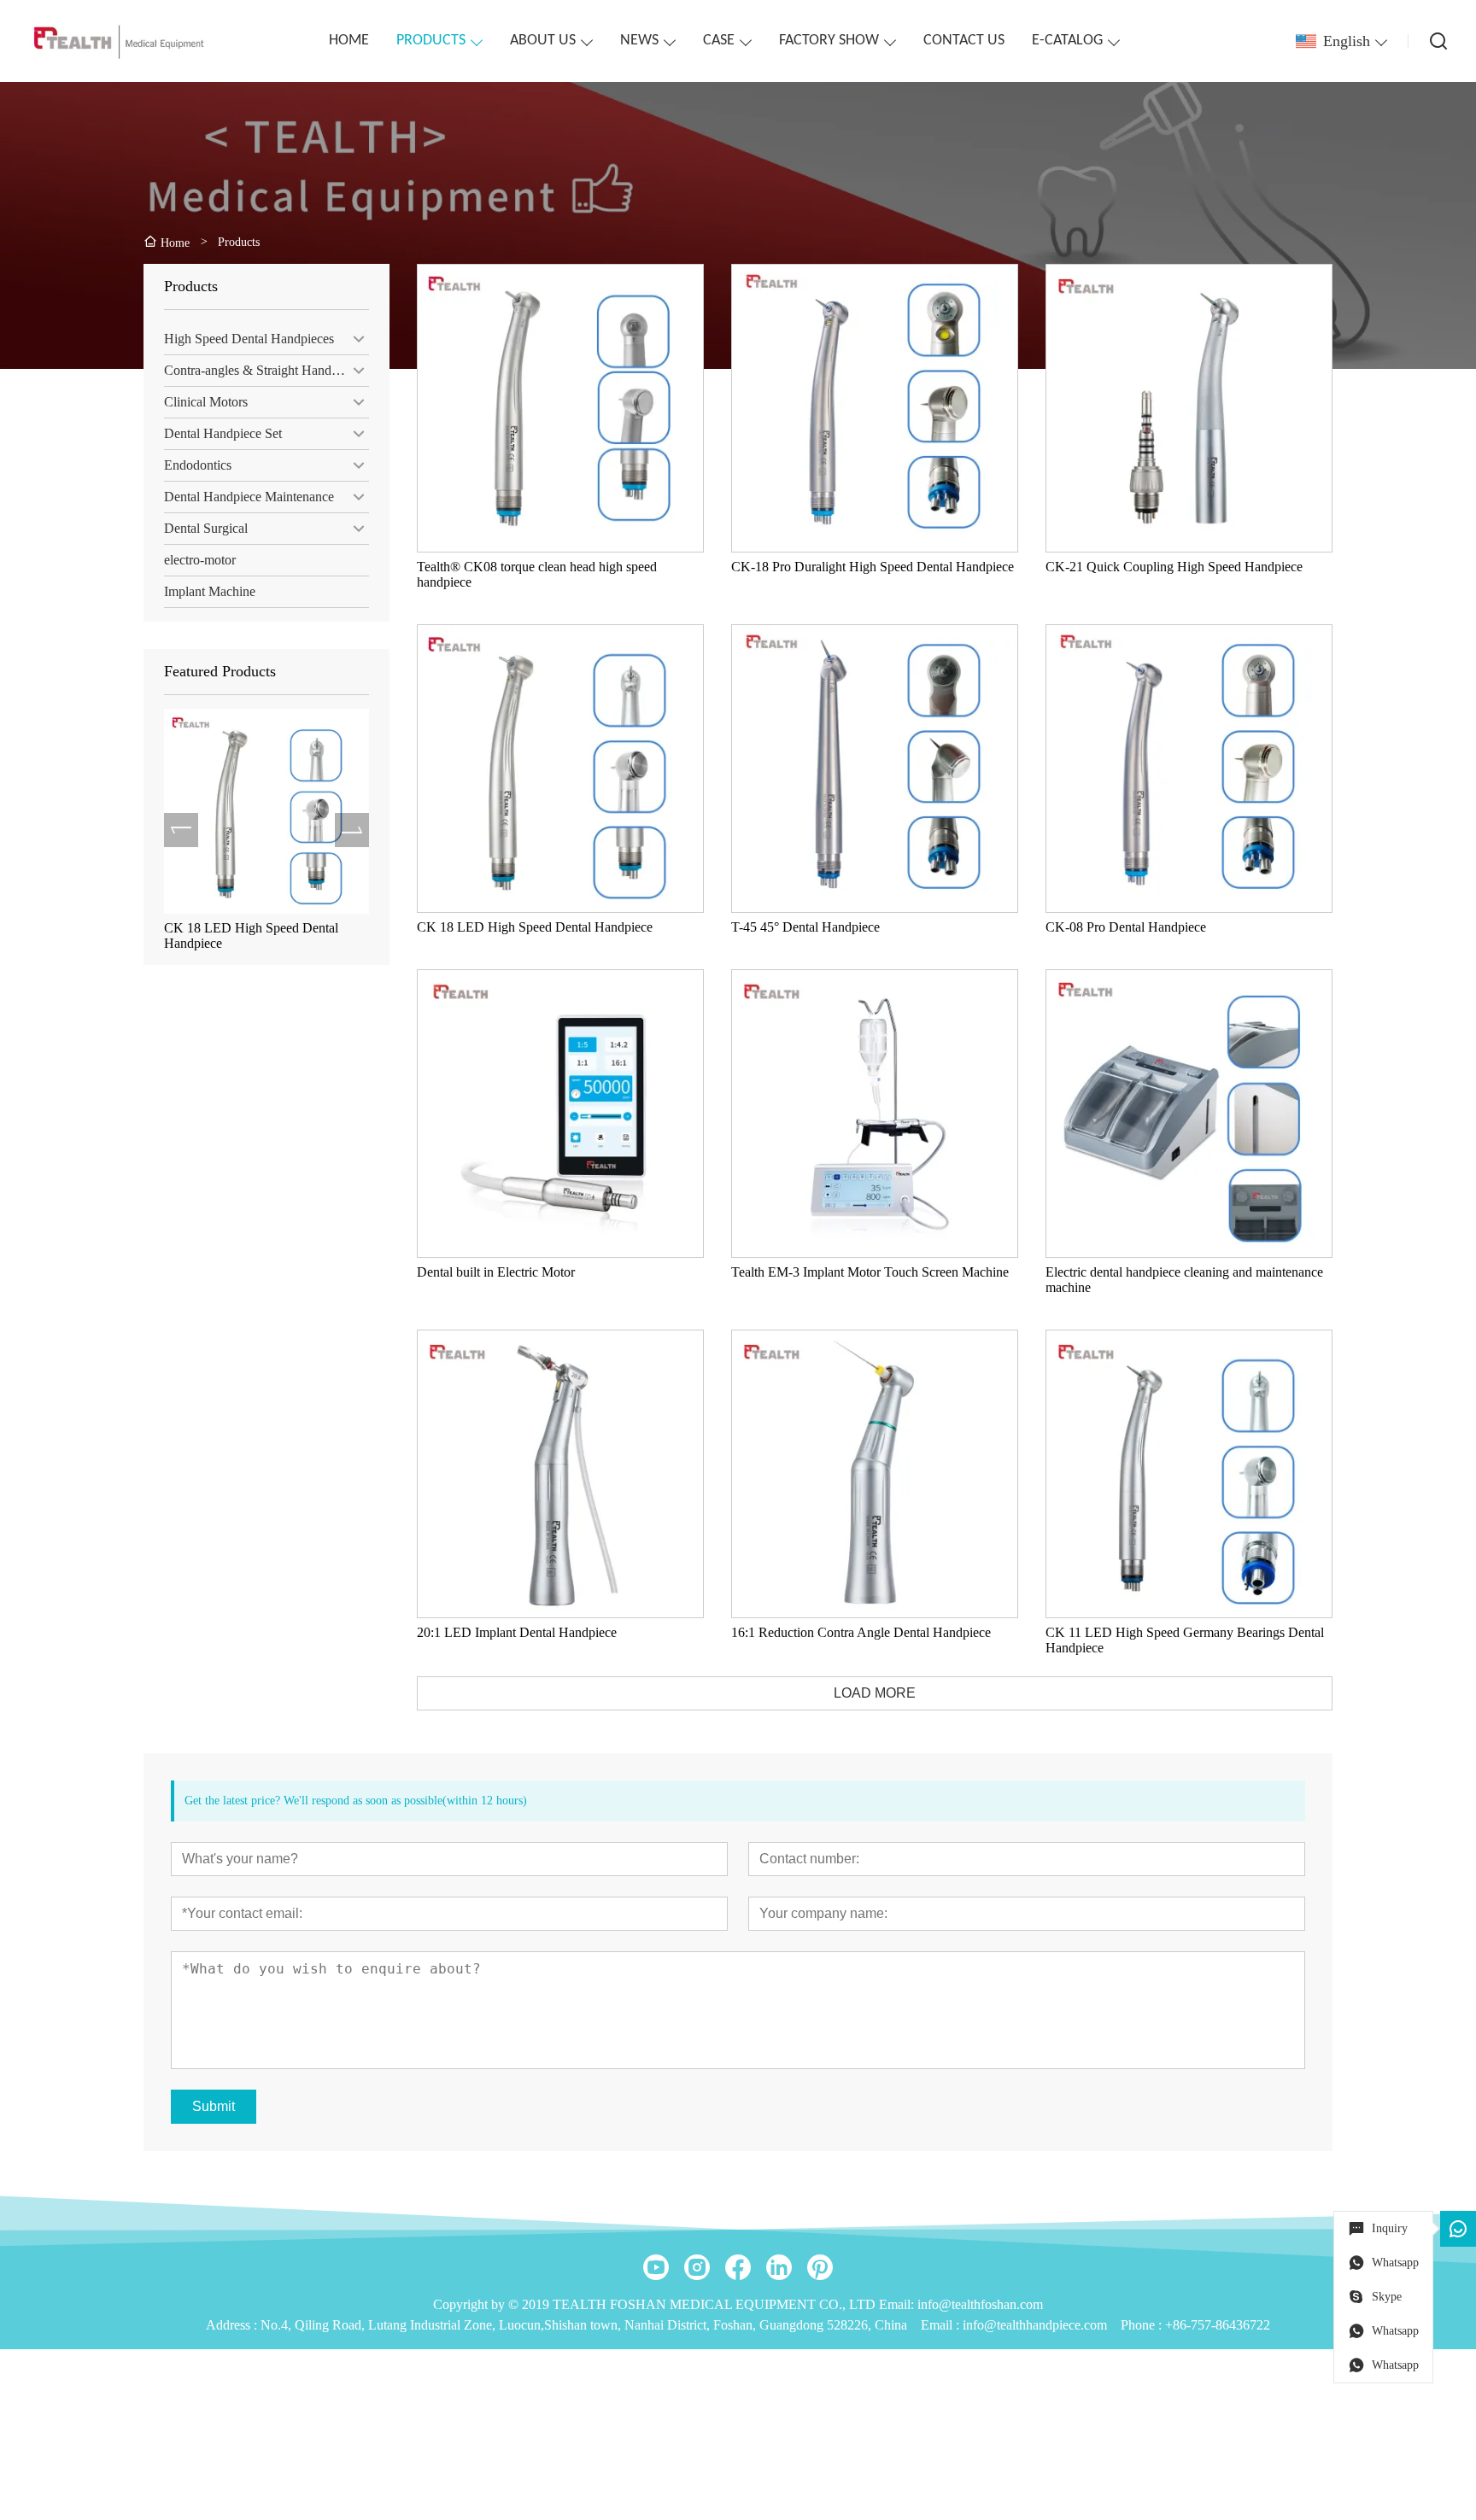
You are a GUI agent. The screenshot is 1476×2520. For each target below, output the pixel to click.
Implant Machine (210, 591)
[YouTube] (656, 2267)
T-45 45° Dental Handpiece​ (805, 927)
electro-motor (200, 560)
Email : (942, 2325)
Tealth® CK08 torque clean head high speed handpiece (537, 574)
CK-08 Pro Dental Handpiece (1126, 927)
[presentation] (181, 830)
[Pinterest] (820, 2267)
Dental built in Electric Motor (496, 1272)
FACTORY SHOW (829, 41)
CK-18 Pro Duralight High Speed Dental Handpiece (873, 567)
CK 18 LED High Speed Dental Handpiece (535, 927)
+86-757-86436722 (1218, 2325)
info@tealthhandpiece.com (1035, 2325)
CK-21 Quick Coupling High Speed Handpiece (1174, 567)
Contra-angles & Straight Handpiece (262, 370)
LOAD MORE (875, 1693)
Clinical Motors (206, 402)
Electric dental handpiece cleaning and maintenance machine (1184, 1280)
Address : (233, 2325)
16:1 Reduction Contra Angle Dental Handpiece (861, 1632)
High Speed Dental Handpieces (249, 339)
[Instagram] (697, 2267)
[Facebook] (738, 2267)
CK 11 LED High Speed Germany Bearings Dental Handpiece (1185, 1640)
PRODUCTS (431, 41)
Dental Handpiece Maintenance (249, 497)
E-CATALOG (1067, 41)
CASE (719, 41)
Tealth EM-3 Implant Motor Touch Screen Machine (258, 935)
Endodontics (198, 465)
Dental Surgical (206, 528)
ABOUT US (543, 41)
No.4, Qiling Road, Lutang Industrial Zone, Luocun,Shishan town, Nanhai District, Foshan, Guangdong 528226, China (584, 2325)
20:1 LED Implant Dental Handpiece (517, 1632)
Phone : (1141, 2325)
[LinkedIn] (779, 2267)
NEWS (639, 41)
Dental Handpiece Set (223, 433)
